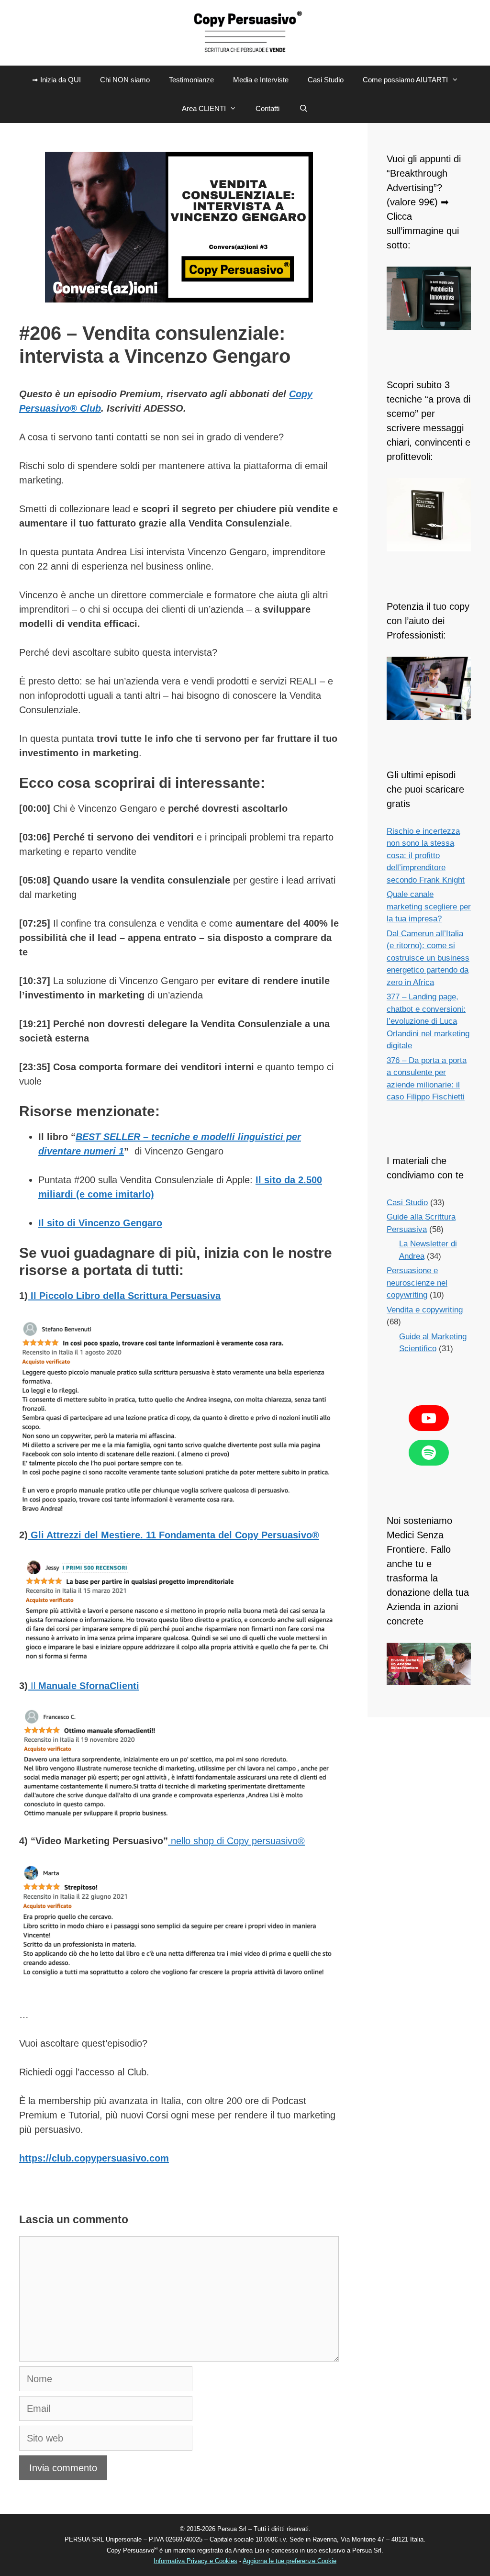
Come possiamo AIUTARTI (405, 80)
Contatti (267, 108)
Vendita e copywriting (425, 1310)
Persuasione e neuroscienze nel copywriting (417, 1283)
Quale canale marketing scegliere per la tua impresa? (429, 907)
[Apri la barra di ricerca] (303, 109)
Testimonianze (191, 80)
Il (84, 1686)
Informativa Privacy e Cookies (195, 2561)
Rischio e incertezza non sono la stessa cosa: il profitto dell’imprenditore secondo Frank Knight (426, 856)
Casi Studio (326, 80)
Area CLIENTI (204, 108)
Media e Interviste (261, 80)
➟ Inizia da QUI (56, 80)
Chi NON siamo (125, 80)
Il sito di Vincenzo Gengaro (100, 1223)
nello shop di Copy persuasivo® (236, 1841)
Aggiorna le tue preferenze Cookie (290, 2561)
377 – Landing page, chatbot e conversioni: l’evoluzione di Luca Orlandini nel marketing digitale (428, 1021)
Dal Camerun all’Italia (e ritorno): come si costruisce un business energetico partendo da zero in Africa (428, 958)
